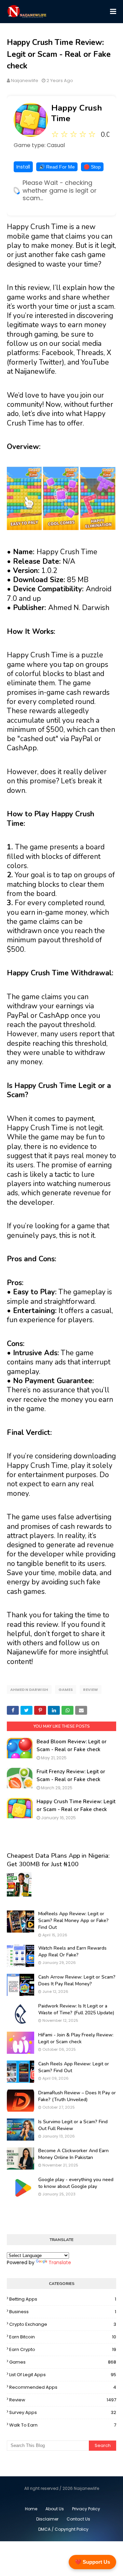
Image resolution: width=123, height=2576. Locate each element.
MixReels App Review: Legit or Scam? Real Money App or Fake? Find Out (73, 1920)
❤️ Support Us (92, 2562)
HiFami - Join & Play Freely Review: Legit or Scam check (76, 2038)
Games (66, 1690)
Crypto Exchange (63, 2324)
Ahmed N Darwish (29, 1690)
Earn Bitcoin (63, 2337)
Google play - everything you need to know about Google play (76, 2183)
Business (63, 2312)
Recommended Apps (63, 2387)
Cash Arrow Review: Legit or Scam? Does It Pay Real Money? (77, 1980)
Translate (60, 2262)
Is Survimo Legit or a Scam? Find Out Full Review (73, 2125)
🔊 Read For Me (57, 167)
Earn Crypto (63, 2349)
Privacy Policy (86, 2509)
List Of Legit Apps (63, 2375)
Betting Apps (63, 2299)
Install (23, 167)
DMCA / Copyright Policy (63, 2529)
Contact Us (78, 2519)
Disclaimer (47, 2519)
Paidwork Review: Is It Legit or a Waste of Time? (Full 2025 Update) (76, 2009)
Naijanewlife (25, 81)
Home (31, 2509)
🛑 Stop (92, 167)
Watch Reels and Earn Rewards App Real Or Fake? (72, 1951)
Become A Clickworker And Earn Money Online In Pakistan (73, 2154)
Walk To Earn (63, 2425)
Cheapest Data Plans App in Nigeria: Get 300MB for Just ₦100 (58, 1860)
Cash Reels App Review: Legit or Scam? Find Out (74, 2067)
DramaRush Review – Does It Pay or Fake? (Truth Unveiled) (77, 2096)
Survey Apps (63, 2412)
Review (91, 1690)
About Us (55, 2509)
